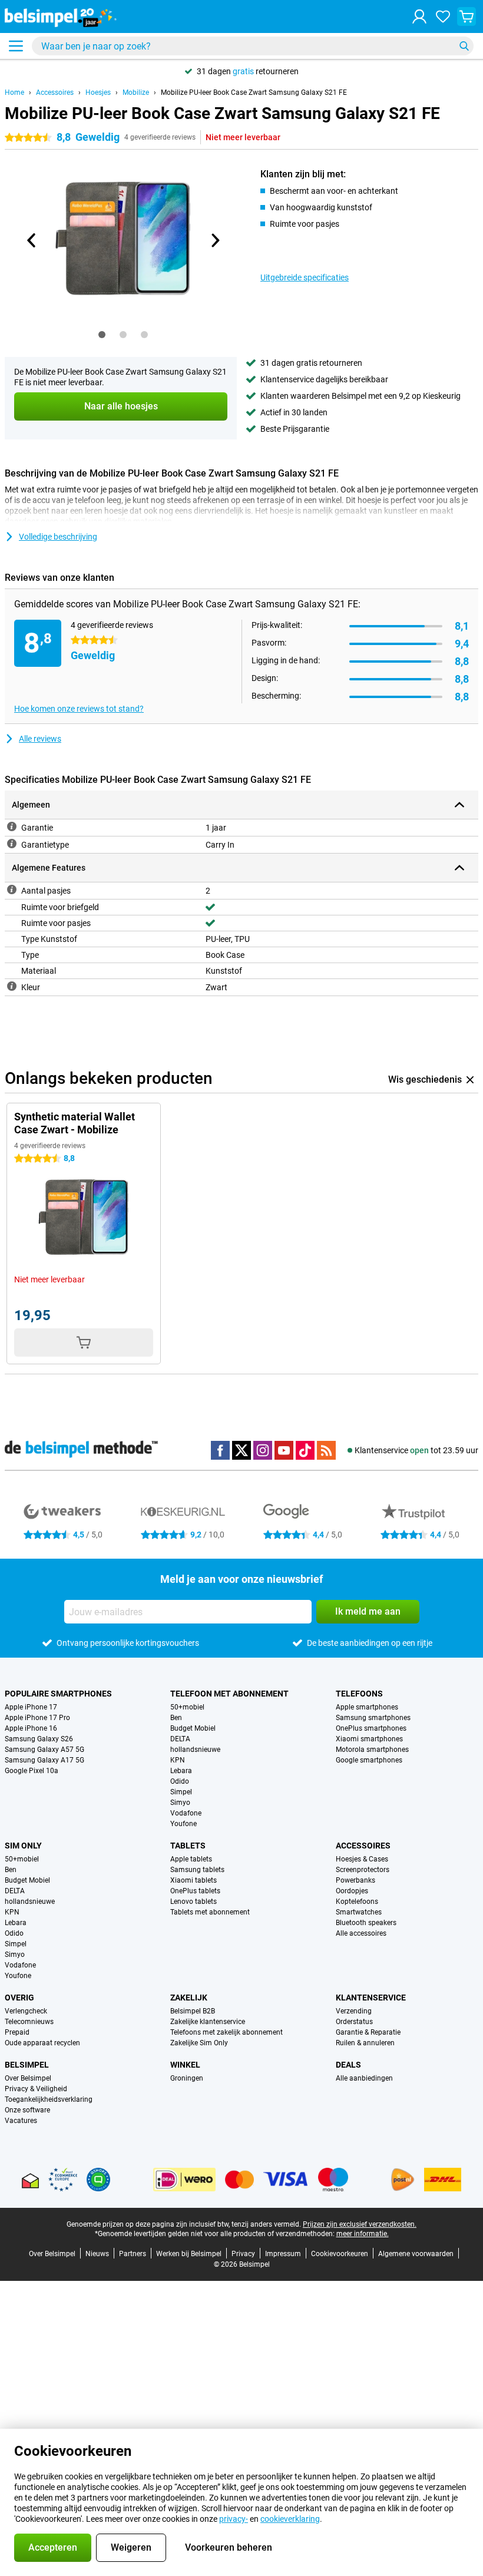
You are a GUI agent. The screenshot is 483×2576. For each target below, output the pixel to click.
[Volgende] (214, 240)
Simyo (180, 1803)
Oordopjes (352, 1891)
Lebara (181, 1771)
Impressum (283, 2254)
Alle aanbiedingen (364, 2078)
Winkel (185, 2065)
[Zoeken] (464, 46)
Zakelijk (189, 1998)
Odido (180, 1781)
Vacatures (21, 2121)
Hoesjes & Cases (362, 1859)
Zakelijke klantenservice (208, 2022)
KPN (178, 1760)
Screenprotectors (363, 1870)
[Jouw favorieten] (443, 16)
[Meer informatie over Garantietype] (12, 844)
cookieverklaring (290, 2519)
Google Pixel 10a (32, 1771)
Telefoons (359, 1694)
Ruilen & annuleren (365, 2043)
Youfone (183, 1824)
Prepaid (17, 2032)
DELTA (180, 1739)
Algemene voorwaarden (416, 2254)
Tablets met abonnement (210, 1912)
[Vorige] (32, 240)
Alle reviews (40, 739)
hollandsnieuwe (195, 1750)
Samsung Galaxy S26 (39, 1739)
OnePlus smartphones (371, 1728)
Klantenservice (371, 1998)
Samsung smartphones (373, 1718)
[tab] (102, 335)
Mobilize (136, 92)
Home (14, 92)
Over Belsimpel (28, 2078)
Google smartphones (369, 1760)
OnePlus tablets (195, 1891)
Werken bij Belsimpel (189, 2254)
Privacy (243, 2254)
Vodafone (186, 1813)
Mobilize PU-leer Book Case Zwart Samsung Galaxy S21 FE (254, 92)
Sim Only (23, 1846)
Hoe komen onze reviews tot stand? (79, 709)
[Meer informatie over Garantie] (12, 826)
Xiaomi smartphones (369, 1739)
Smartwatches (359, 1912)
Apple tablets (191, 1859)
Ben (176, 1718)
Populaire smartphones (58, 1694)
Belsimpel (27, 2065)
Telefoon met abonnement (229, 1694)
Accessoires (55, 92)
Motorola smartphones (372, 1750)
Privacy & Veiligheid (36, 2089)
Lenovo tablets (193, 1902)
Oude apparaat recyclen (42, 2043)
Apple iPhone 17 (31, 1707)
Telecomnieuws (29, 2022)
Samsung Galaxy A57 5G (44, 1750)
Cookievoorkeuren (340, 2254)
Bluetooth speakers (366, 1923)
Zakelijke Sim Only (199, 2043)
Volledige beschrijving (58, 537)
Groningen (187, 2078)
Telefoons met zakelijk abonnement (226, 2032)
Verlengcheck (26, 2011)
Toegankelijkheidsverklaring (49, 2099)
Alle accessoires (361, 1933)
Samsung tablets (197, 1870)
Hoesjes (98, 92)
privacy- (234, 2519)
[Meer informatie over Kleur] (12, 986)
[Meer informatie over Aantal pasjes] (12, 889)
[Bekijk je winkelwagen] (467, 16)
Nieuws (97, 2254)
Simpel (181, 1792)
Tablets (188, 1846)
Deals (348, 2065)
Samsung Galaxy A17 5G (44, 1760)
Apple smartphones (367, 1707)
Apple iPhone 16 (31, 1728)
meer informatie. (363, 2234)
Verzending (354, 2011)
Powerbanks (355, 1880)
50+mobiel (187, 1707)
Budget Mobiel (193, 1728)
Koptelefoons (357, 1902)
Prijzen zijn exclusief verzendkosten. (360, 2224)
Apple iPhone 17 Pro (37, 1718)
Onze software (27, 2110)
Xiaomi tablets (193, 1880)
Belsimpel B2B (193, 2011)
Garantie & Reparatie (368, 2032)
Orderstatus (354, 2022)
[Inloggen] (419, 16)
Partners (133, 2254)
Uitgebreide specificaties (305, 277)
